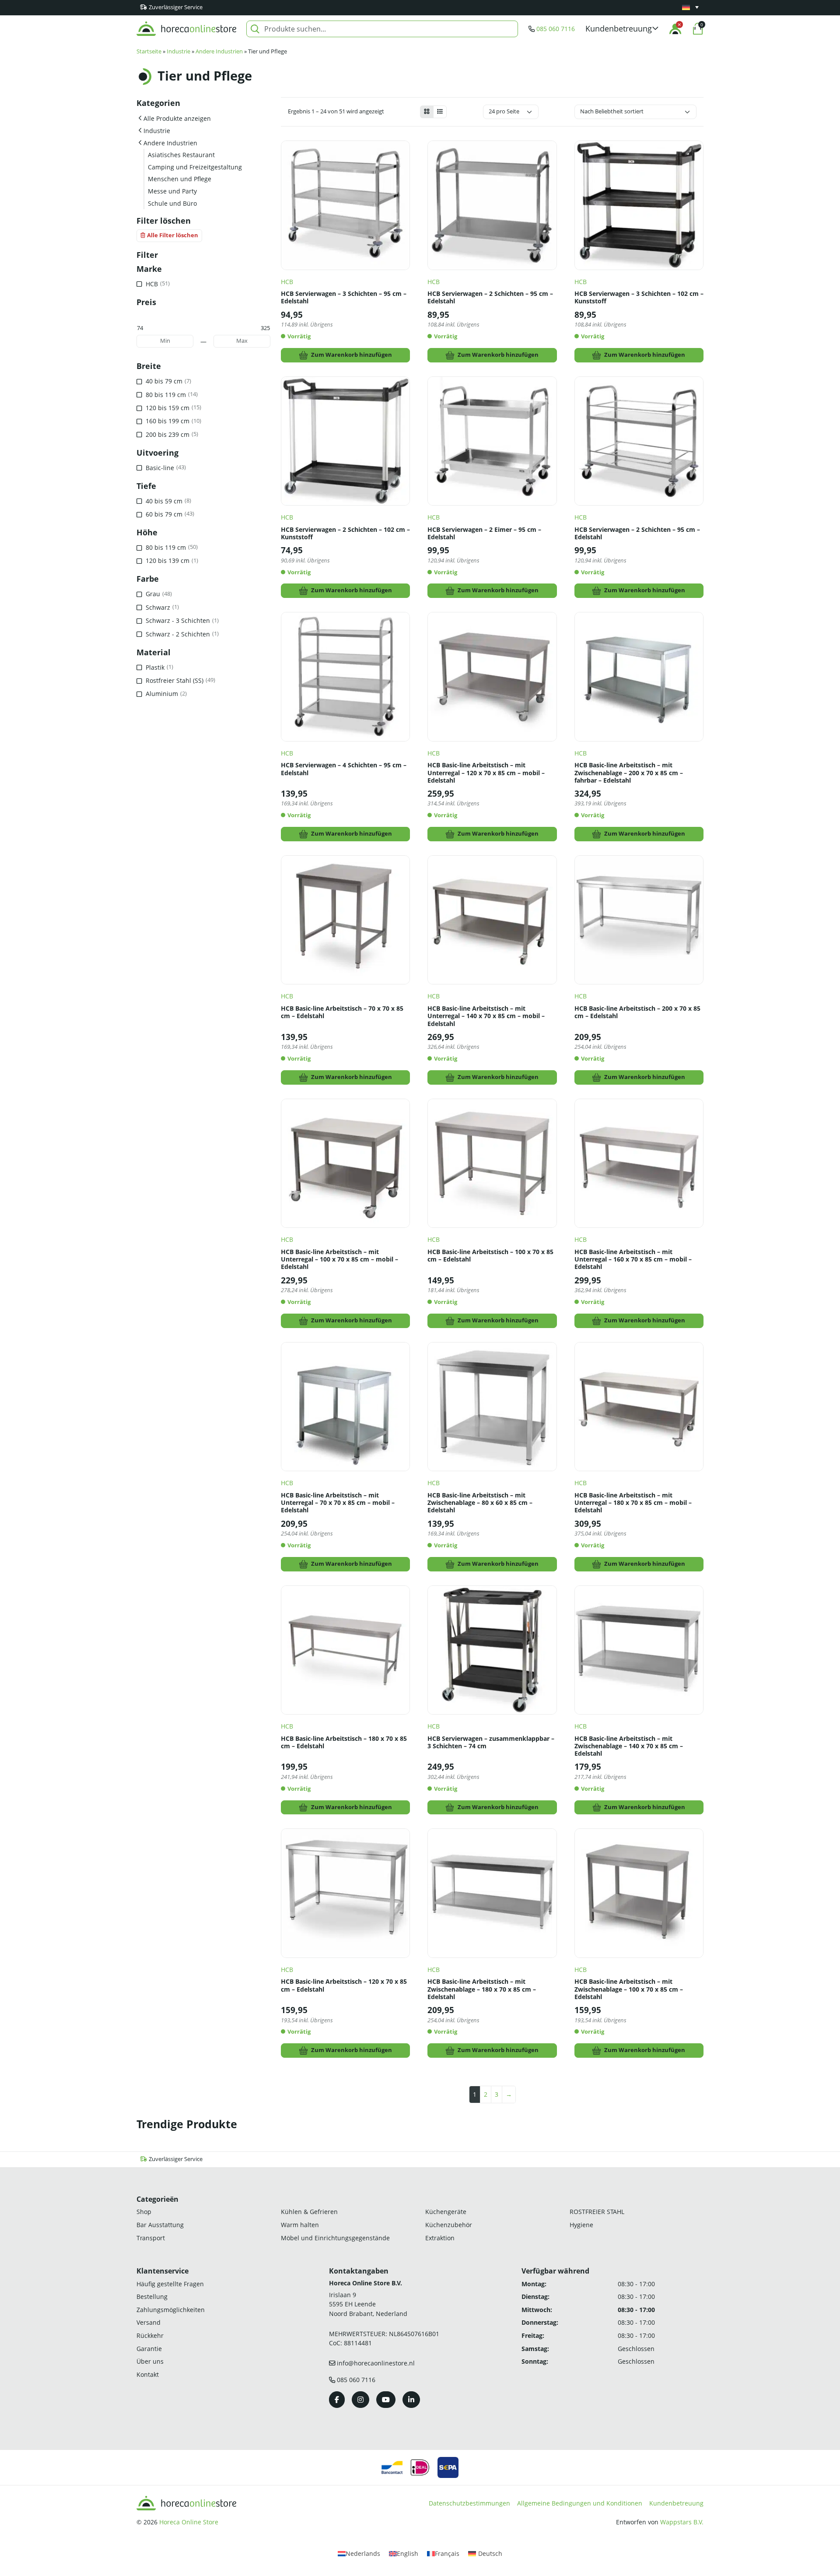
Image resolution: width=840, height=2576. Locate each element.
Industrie (178, 51)
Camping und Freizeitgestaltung (195, 167)
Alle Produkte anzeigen (177, 118)
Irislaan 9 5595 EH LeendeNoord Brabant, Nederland (368, 2304)
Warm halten (300, 2225)
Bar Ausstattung (160, 2225)
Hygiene (581, 2225)
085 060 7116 (556, 29)
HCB (287, 282)
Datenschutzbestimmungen (469, 2503)
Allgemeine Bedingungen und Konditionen (580, 2503)
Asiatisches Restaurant (181, 155)
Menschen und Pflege (180, 179)
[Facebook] (337, 2400)
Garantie (149, 2349)
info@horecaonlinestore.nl (376, 2363)
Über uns (150, 2361)
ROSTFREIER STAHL (597, 2212)
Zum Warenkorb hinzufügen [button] (352, 355)
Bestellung (152, 2297)
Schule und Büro (172, 203)
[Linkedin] (411, 2400)
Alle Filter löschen (173, 235)
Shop (144, 2212)
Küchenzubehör (449, 2225)
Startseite (149, 51)
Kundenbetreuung (676, 2503)
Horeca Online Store (189, 2522)
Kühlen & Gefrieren (309, 2212)
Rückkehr (150, 2335)
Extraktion (440, 2238)
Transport (151, 2238)
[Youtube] (386, 2400)
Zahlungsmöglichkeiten (171, 2310)
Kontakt (148, 2374)
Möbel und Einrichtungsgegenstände (335, 2238)
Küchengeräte (446, 2212)
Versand (149, 2323)
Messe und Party (172, 191)
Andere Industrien (219, 51)
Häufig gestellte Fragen (170, 2284)
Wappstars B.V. (682, 2522)
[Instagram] (360, 2400)
